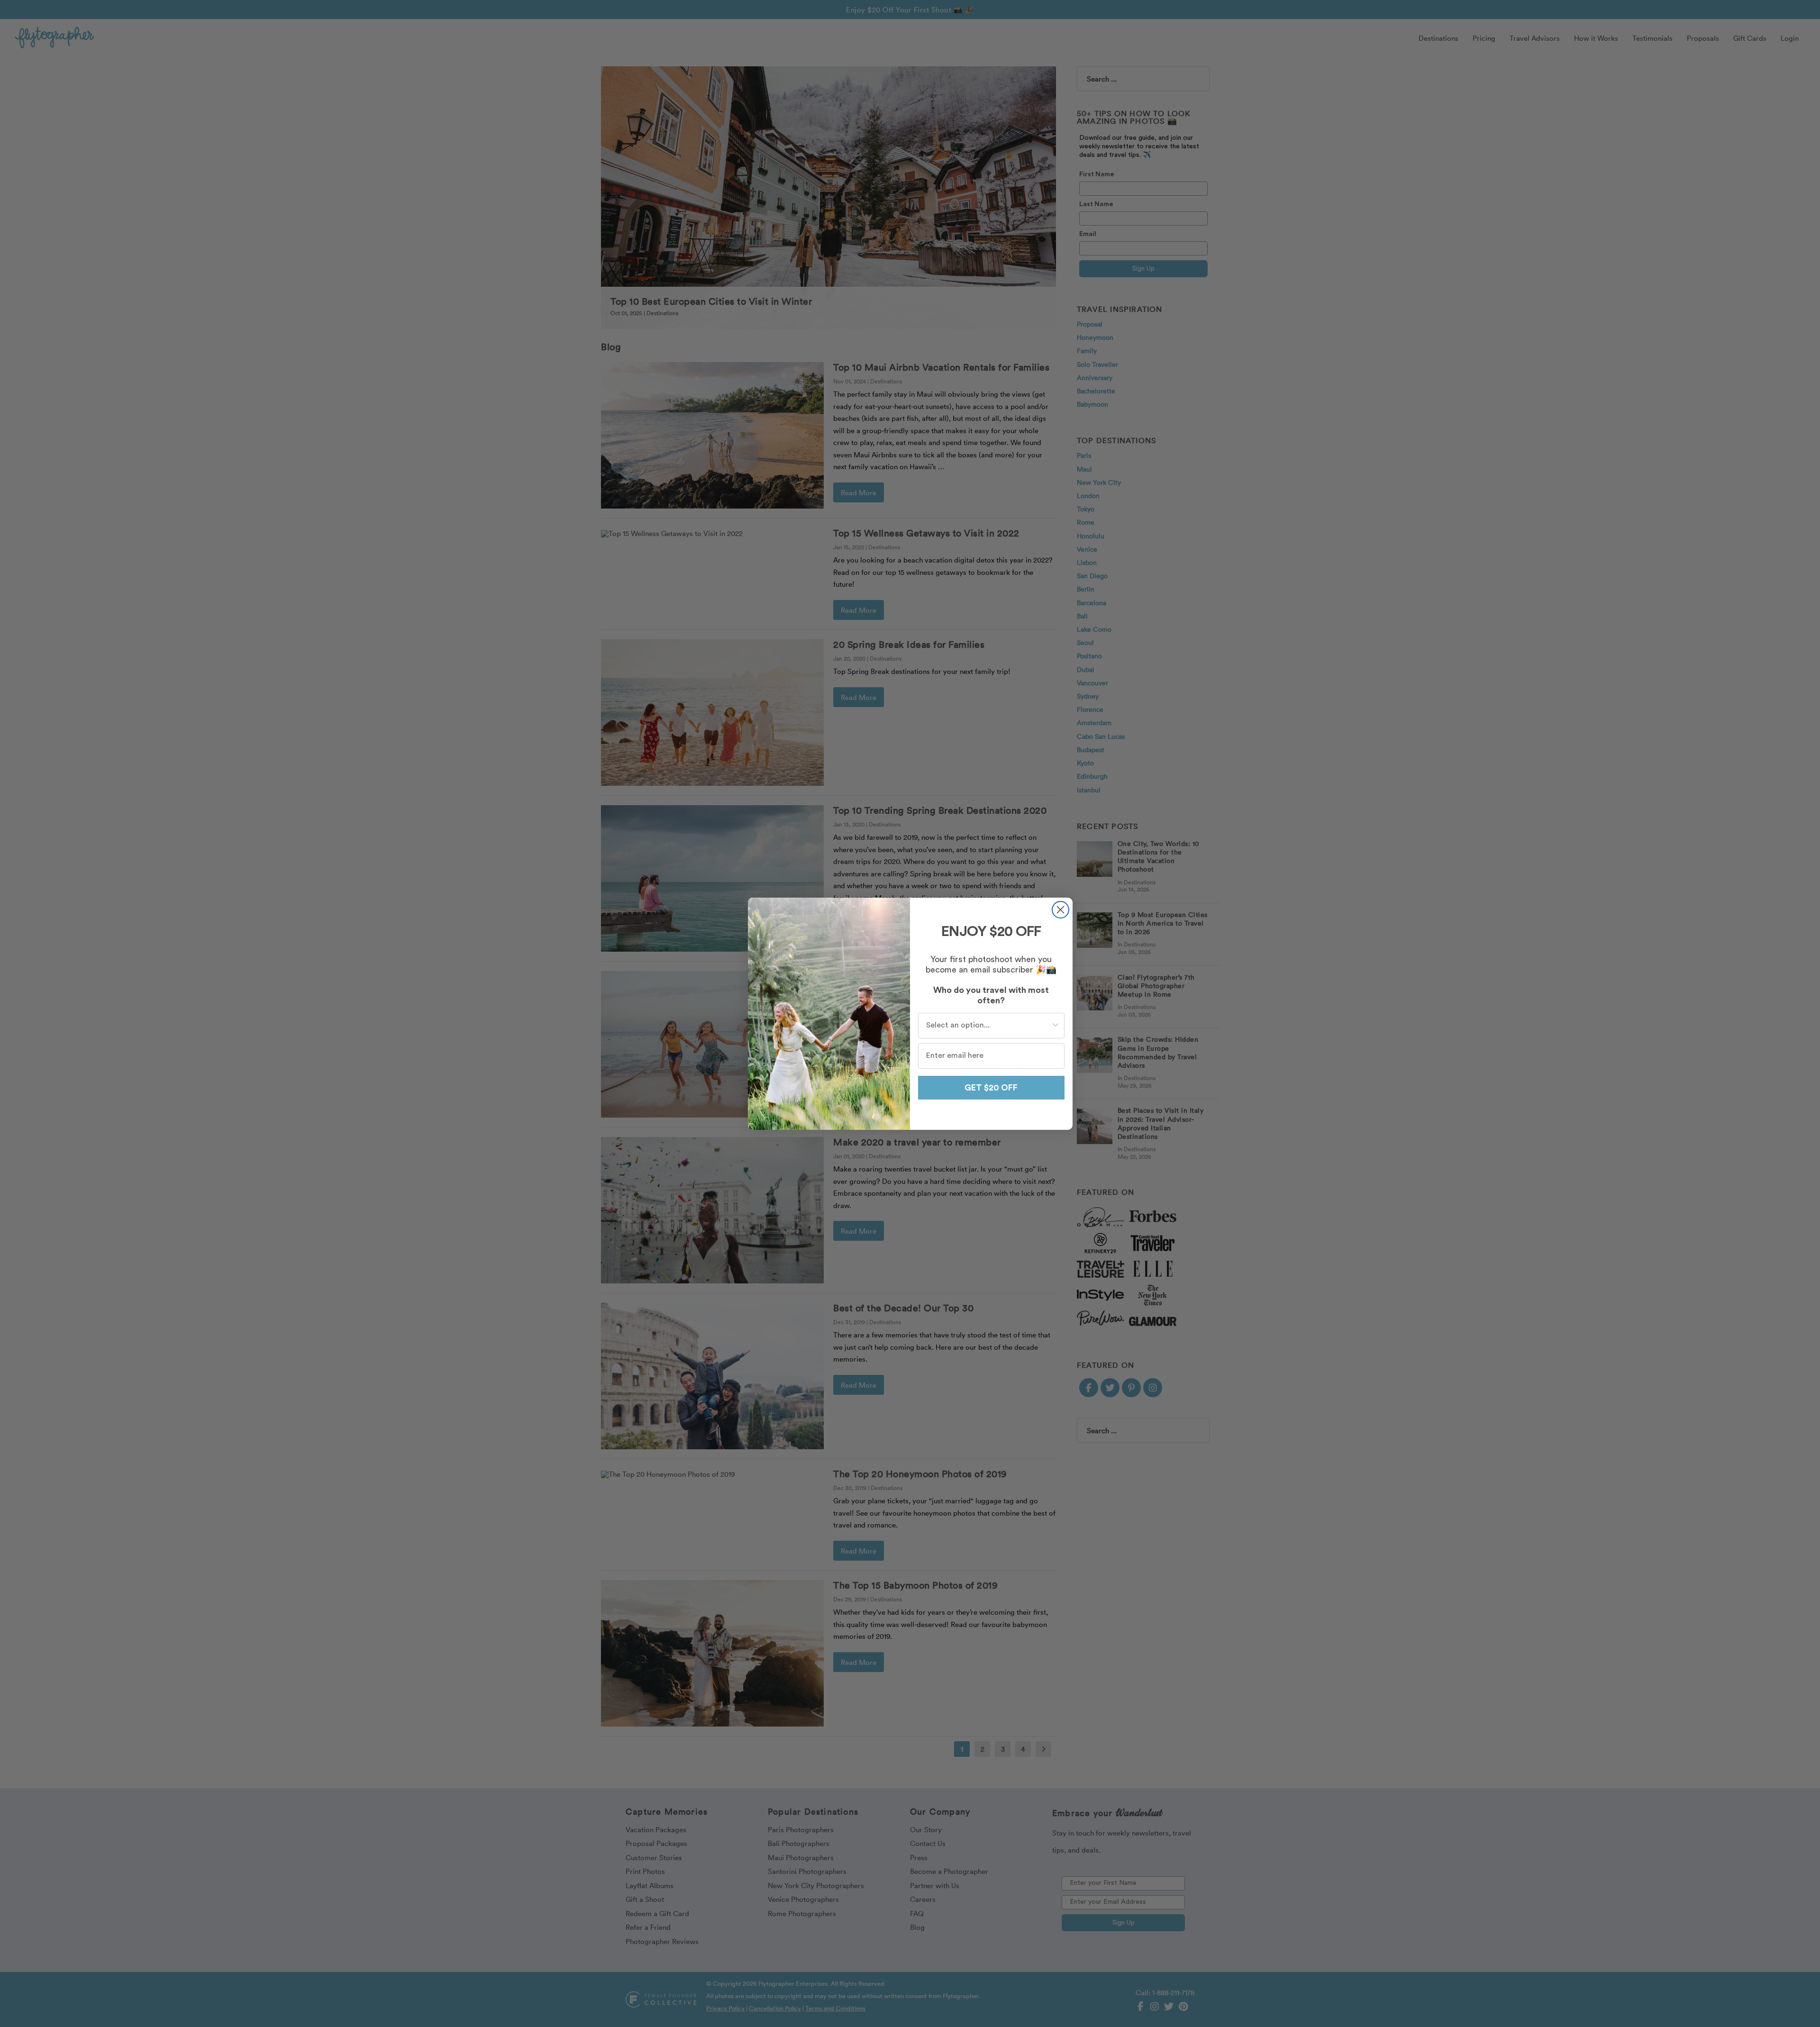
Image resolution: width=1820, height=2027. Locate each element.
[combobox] (988, 1026)
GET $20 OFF (991, 1088)
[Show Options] (1056, 1026)
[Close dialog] (1060, 910)
